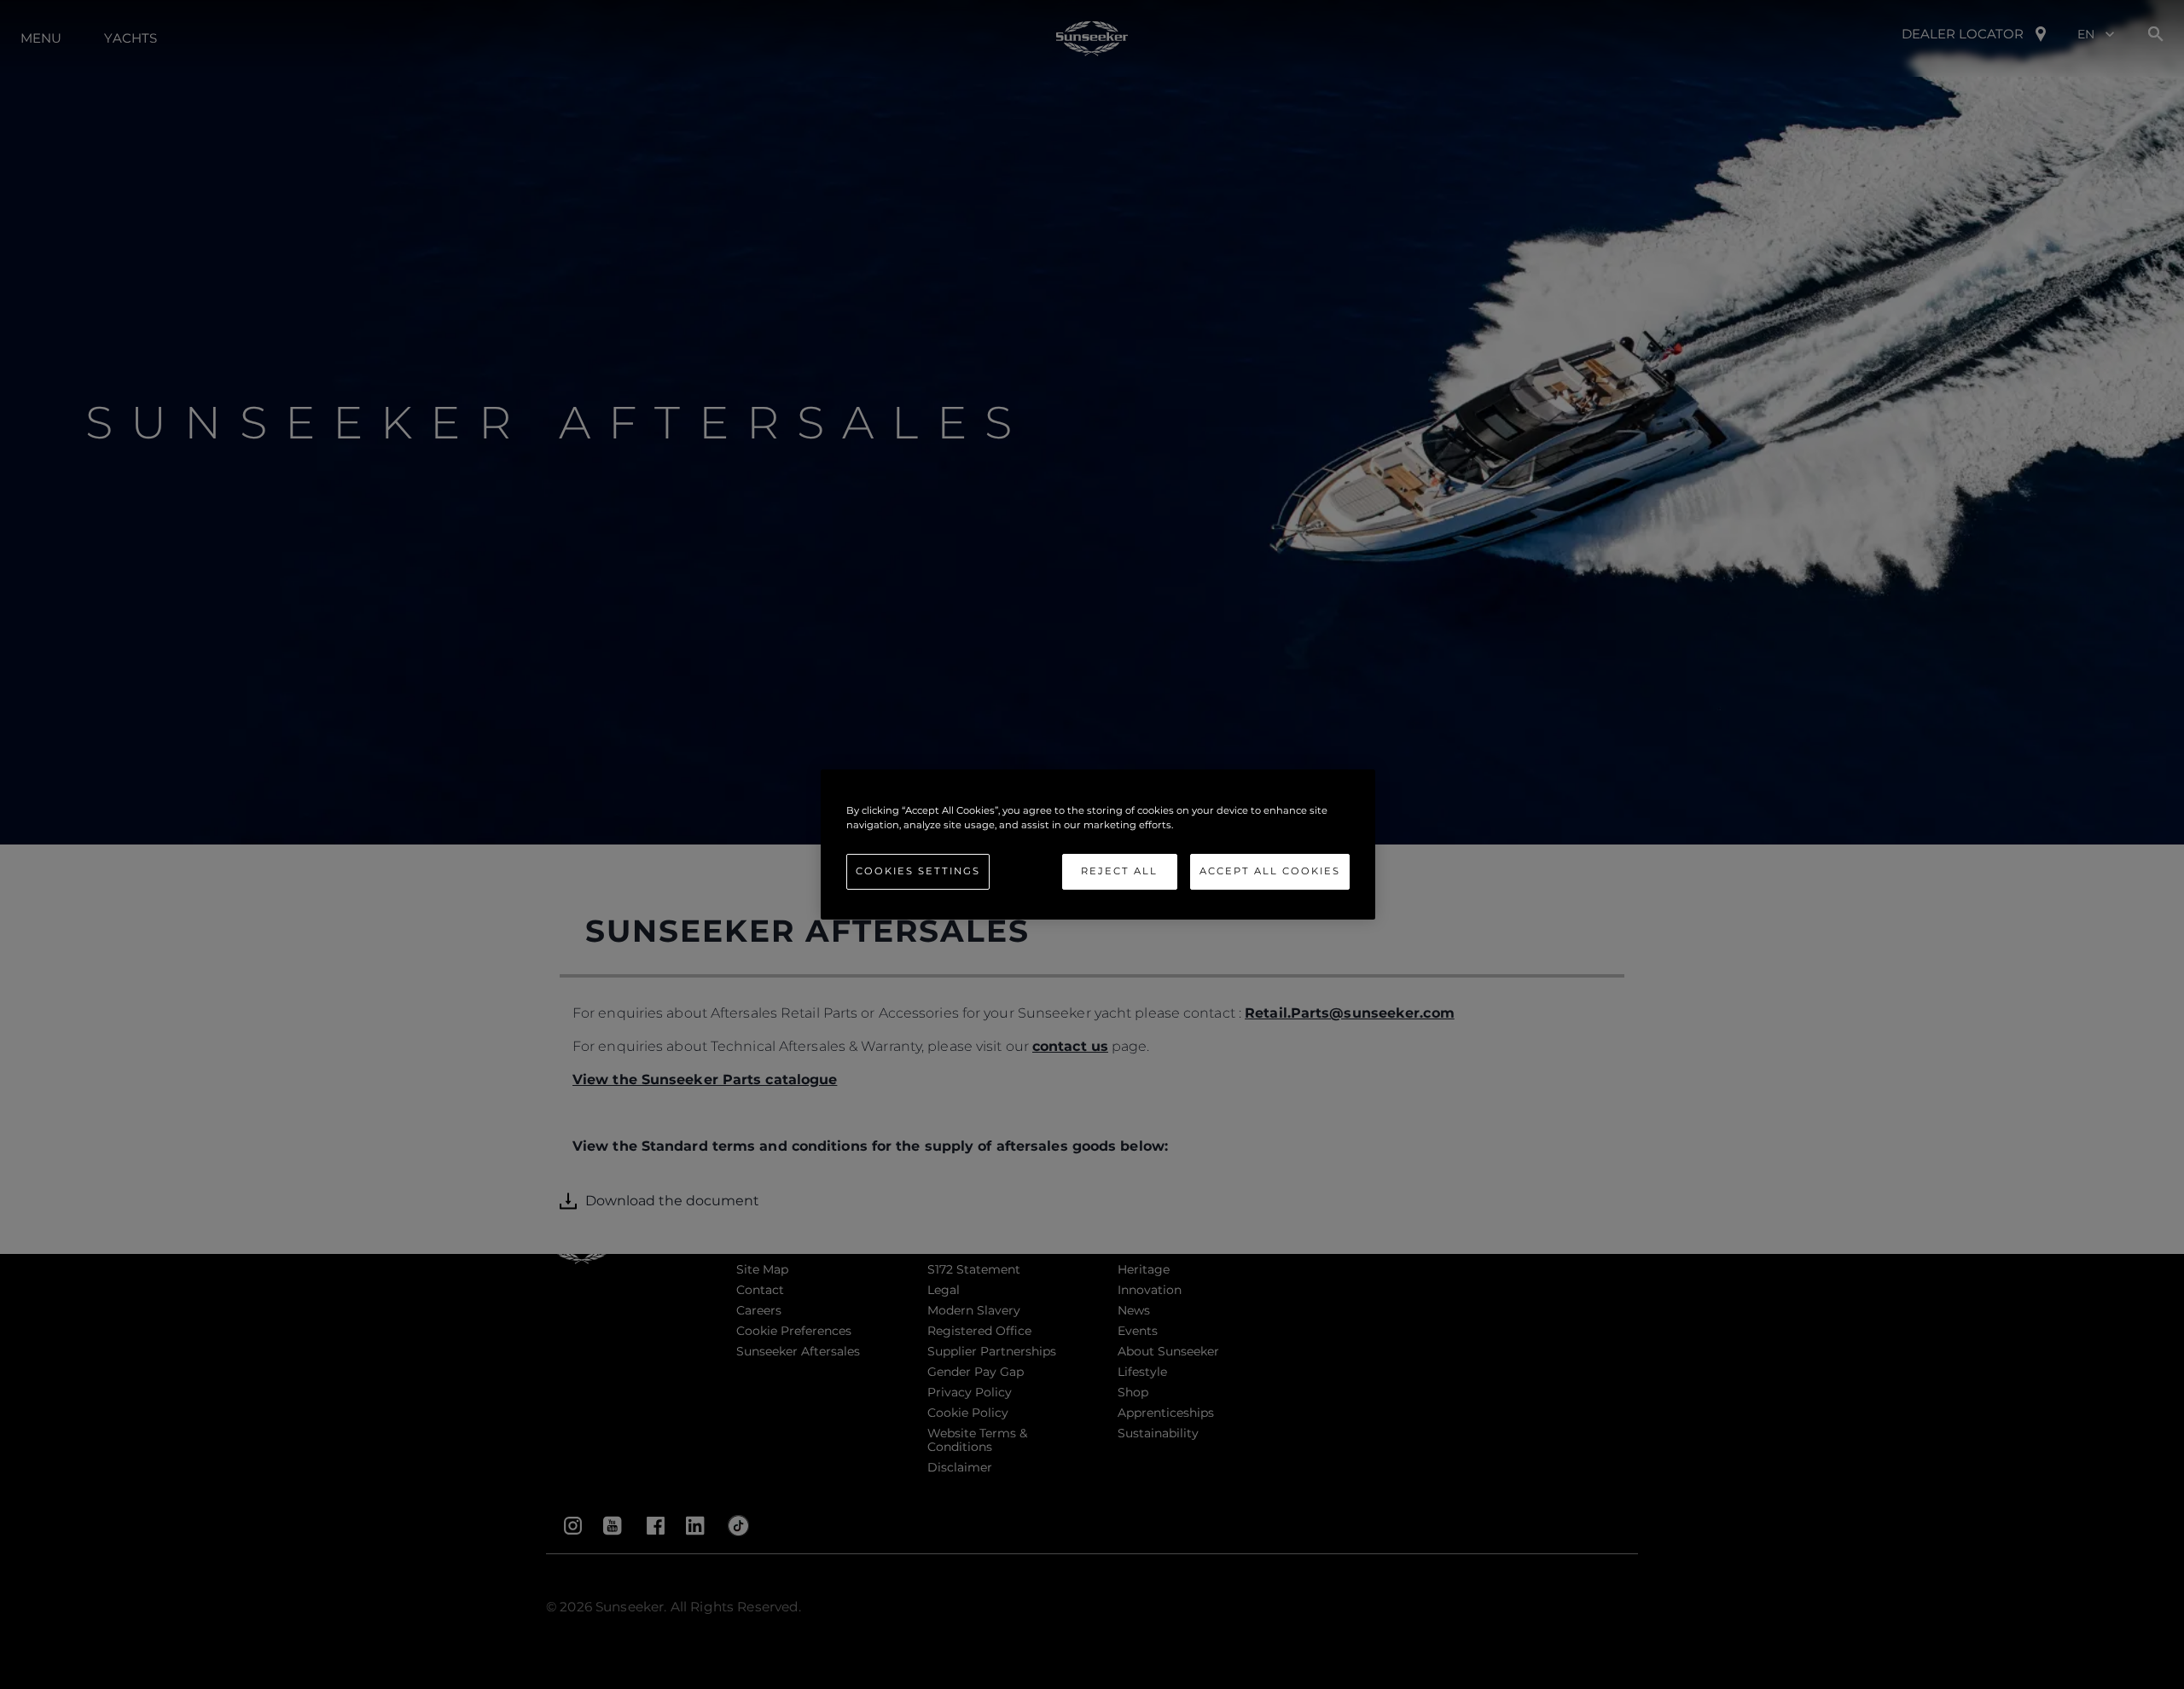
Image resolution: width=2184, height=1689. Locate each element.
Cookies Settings (918, 871)
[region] (1098, 844)
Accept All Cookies (1270, 871)
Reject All (1119, 871)
